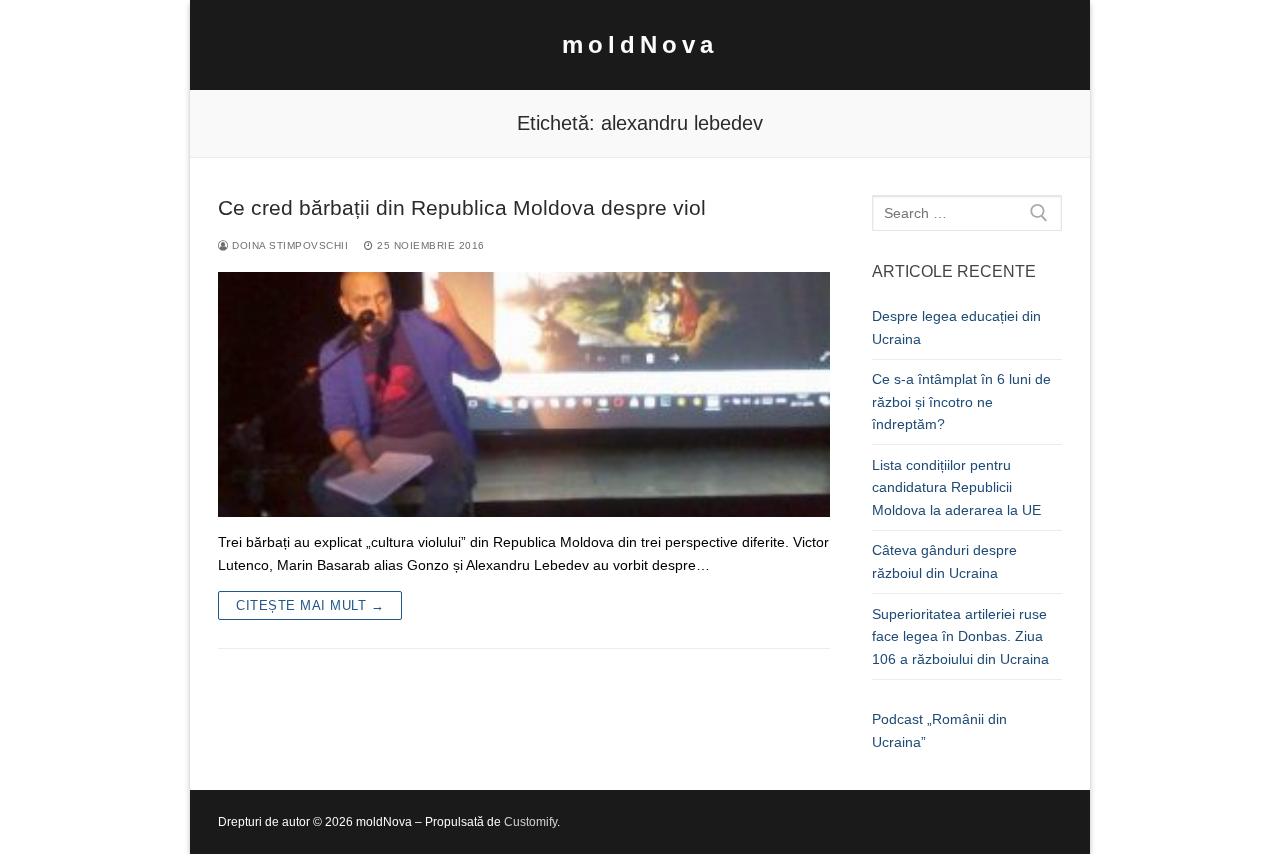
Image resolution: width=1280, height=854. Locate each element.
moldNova (640, 44)
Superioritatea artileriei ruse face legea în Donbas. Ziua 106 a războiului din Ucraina (960, 636)
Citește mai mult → (310, 605)
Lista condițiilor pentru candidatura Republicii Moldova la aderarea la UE (956, 487)
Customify (530, 822)
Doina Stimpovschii (288, 245)
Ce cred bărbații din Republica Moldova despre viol (462, 207)
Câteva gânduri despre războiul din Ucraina (944, 561)
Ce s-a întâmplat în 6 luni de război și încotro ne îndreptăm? (961, 401)
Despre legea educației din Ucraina (956, 327)
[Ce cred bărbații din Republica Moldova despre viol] (524, 394)
